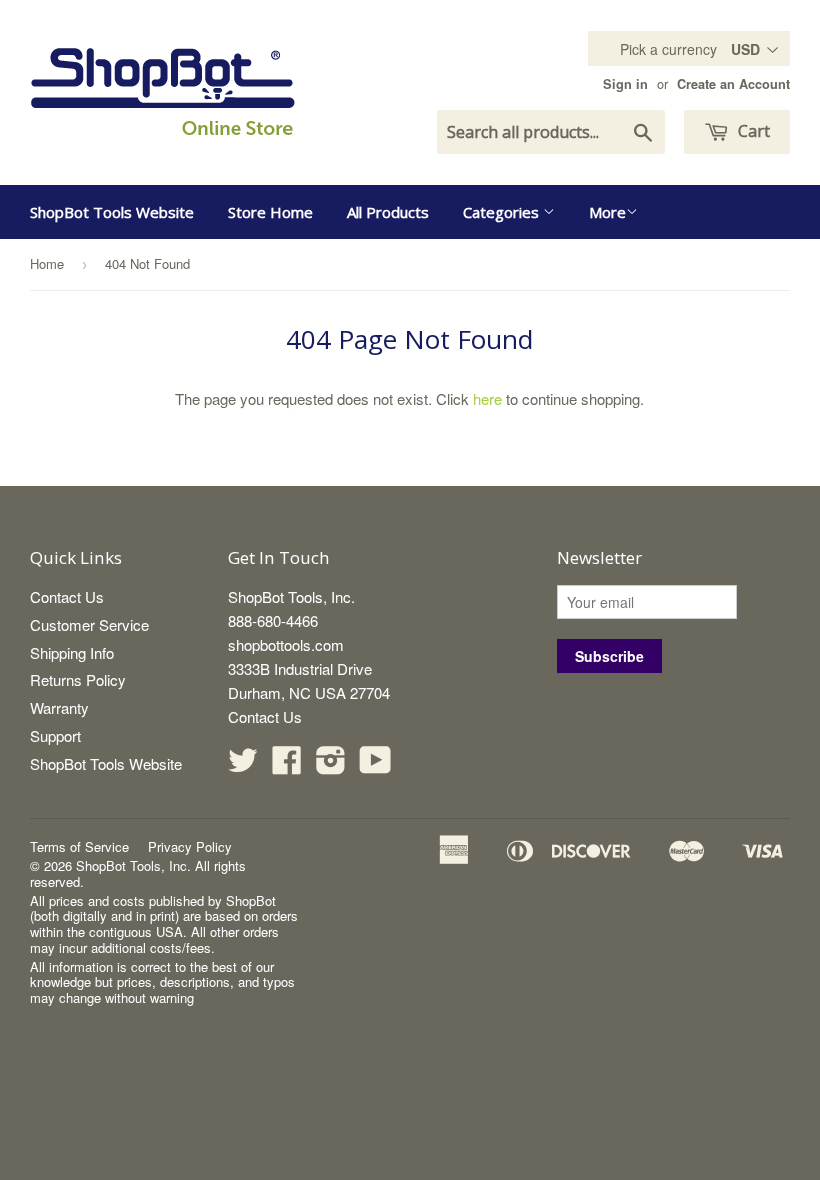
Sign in (625, 84)
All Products (388, 212)
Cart (752, 131)
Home (47, 263)
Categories (503, 212)
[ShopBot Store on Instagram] (331, 765)
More (607, 212)
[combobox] (551, 132)
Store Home (270, 212)
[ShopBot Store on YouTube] (375, 765)
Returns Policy (78, 679)
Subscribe (609, 656)
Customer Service (89, 624)
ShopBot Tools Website (112, 212)
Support (55, 735)
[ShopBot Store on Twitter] (243, 765)
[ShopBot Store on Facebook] (287, 765)
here (487, 398)
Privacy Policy (190, 846)
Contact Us (67, 596)
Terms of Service (79, 846)
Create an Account (733, 84)
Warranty (59, 707)
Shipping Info (72, 652)
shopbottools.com (286, 644)
